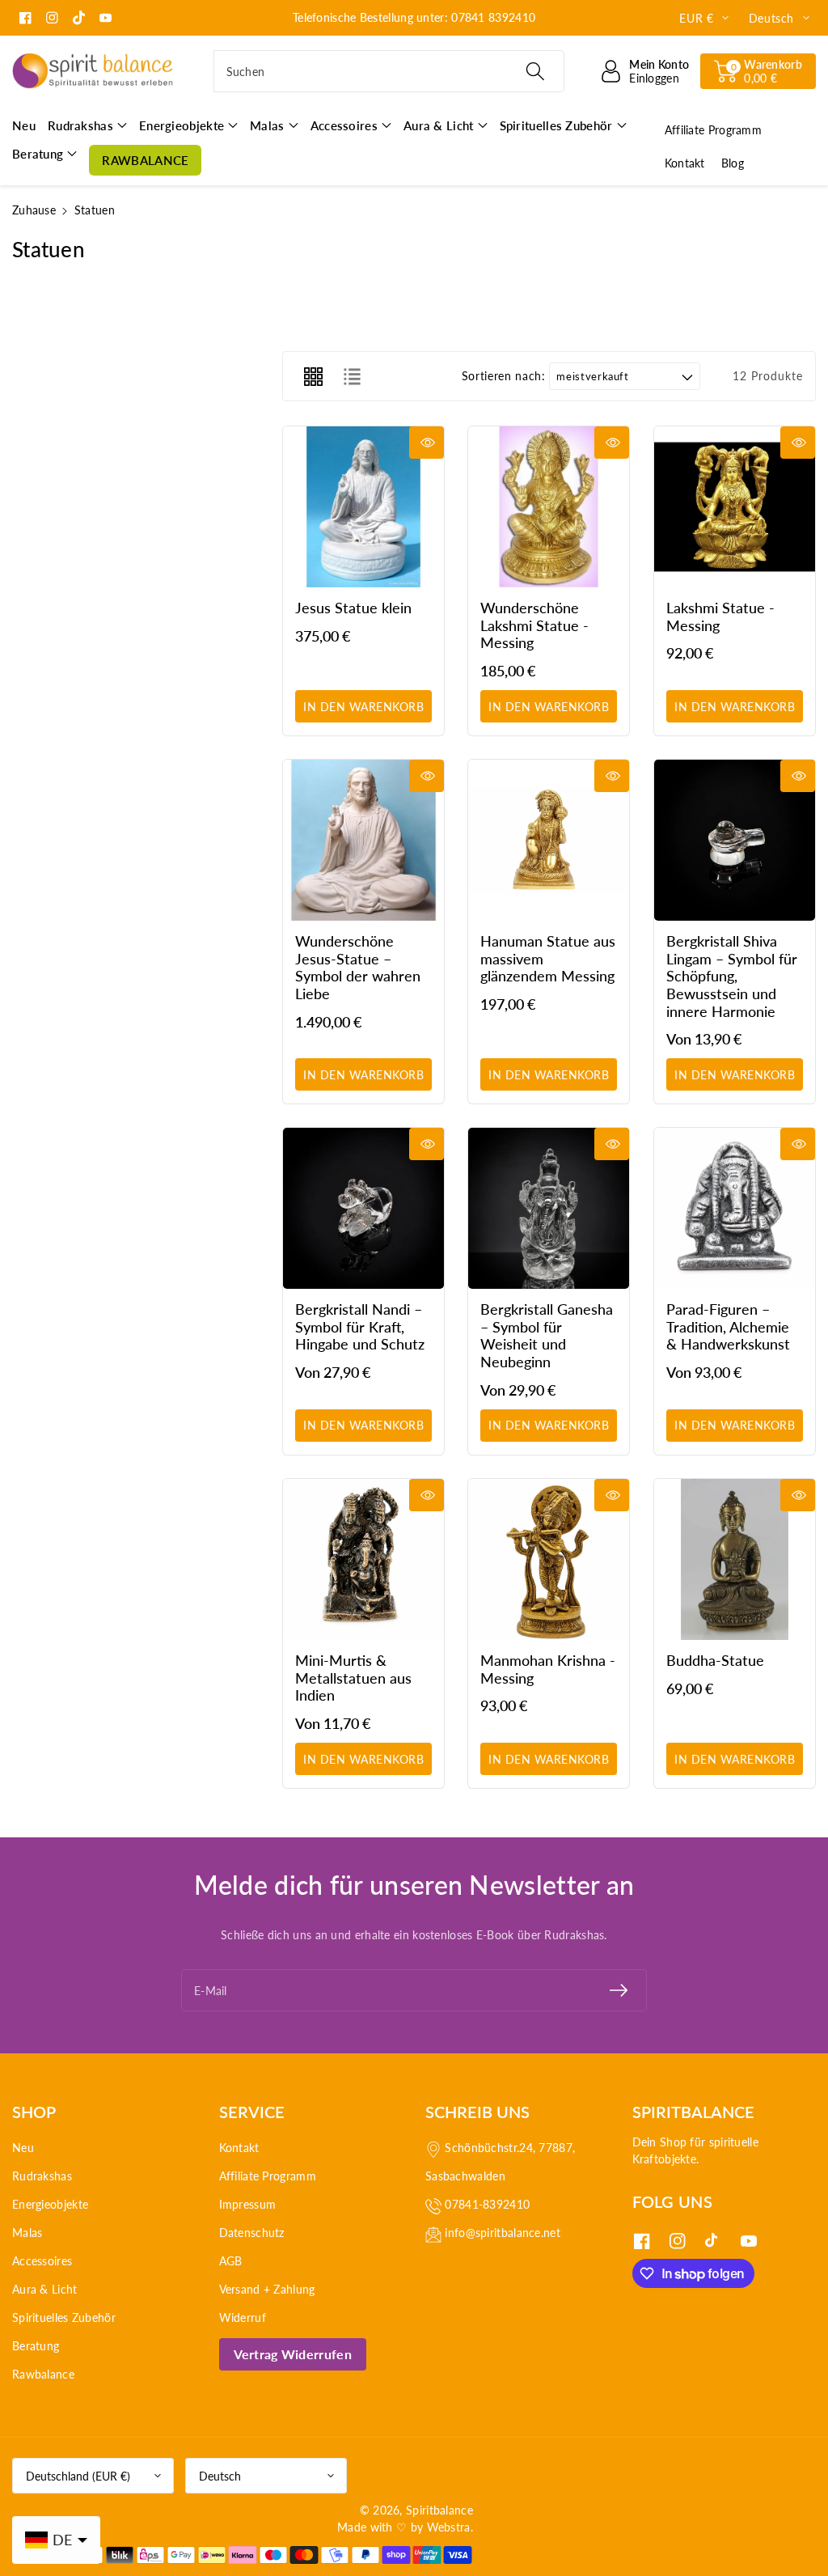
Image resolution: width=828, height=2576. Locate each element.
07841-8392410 (487, 2204)
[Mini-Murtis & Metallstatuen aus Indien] (363, 1559)
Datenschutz (252, 2233)
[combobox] (389, 71)
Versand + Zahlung (267, 2289)
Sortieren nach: (504, 376)
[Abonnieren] (619, 1990)
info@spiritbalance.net (503, 2233)
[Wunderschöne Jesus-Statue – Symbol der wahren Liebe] (363, 840)
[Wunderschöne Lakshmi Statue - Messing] (549, 507)
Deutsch (220, 2476)
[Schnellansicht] (427, 443)
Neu (23, 2148)
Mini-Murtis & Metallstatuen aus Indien (353, 1678)
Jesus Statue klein (353, 608)
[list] (352, 376)
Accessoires (42, 2261)
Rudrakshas (42, 2176)
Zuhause (34, 210)
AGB (231, 2261)
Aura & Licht (45, 2289)
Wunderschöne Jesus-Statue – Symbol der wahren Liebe (358, 967)
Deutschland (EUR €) (78, 2476)
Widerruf (243, 2318)
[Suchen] (535, 71)
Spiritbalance (439, 2510)
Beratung (36, 2346)
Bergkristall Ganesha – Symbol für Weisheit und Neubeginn (547, 1336)
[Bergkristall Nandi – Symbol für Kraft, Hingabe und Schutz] (363, 1208)
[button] (758, 71)
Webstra (449, 2527)
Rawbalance (43, 2374)
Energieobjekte (50, 2204)
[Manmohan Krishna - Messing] (549, 1559)
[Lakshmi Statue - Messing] (735, 507)
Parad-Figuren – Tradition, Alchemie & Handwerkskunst (728, 1327)
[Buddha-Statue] (735, 1559)
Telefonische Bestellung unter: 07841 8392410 (414, 17)
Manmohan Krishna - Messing (548, 1669)
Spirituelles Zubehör (64, 2318)
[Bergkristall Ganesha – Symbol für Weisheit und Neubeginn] (549, 1208)
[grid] (313, 376)
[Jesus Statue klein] (363, 507)
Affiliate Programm (268, 2176)
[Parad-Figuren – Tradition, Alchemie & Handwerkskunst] (735, 1208)
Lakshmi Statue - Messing (720, 616)
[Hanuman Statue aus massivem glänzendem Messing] (549, 840)
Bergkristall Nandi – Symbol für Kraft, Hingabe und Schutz (360, 1327)
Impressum (248, 2204)
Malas (27, 2233)
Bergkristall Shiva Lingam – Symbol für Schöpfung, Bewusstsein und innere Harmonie (732, 976)
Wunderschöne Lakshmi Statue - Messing (534, 625)
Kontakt (239, 2148)
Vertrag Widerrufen (293, 2354)
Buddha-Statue (715, 1660)
